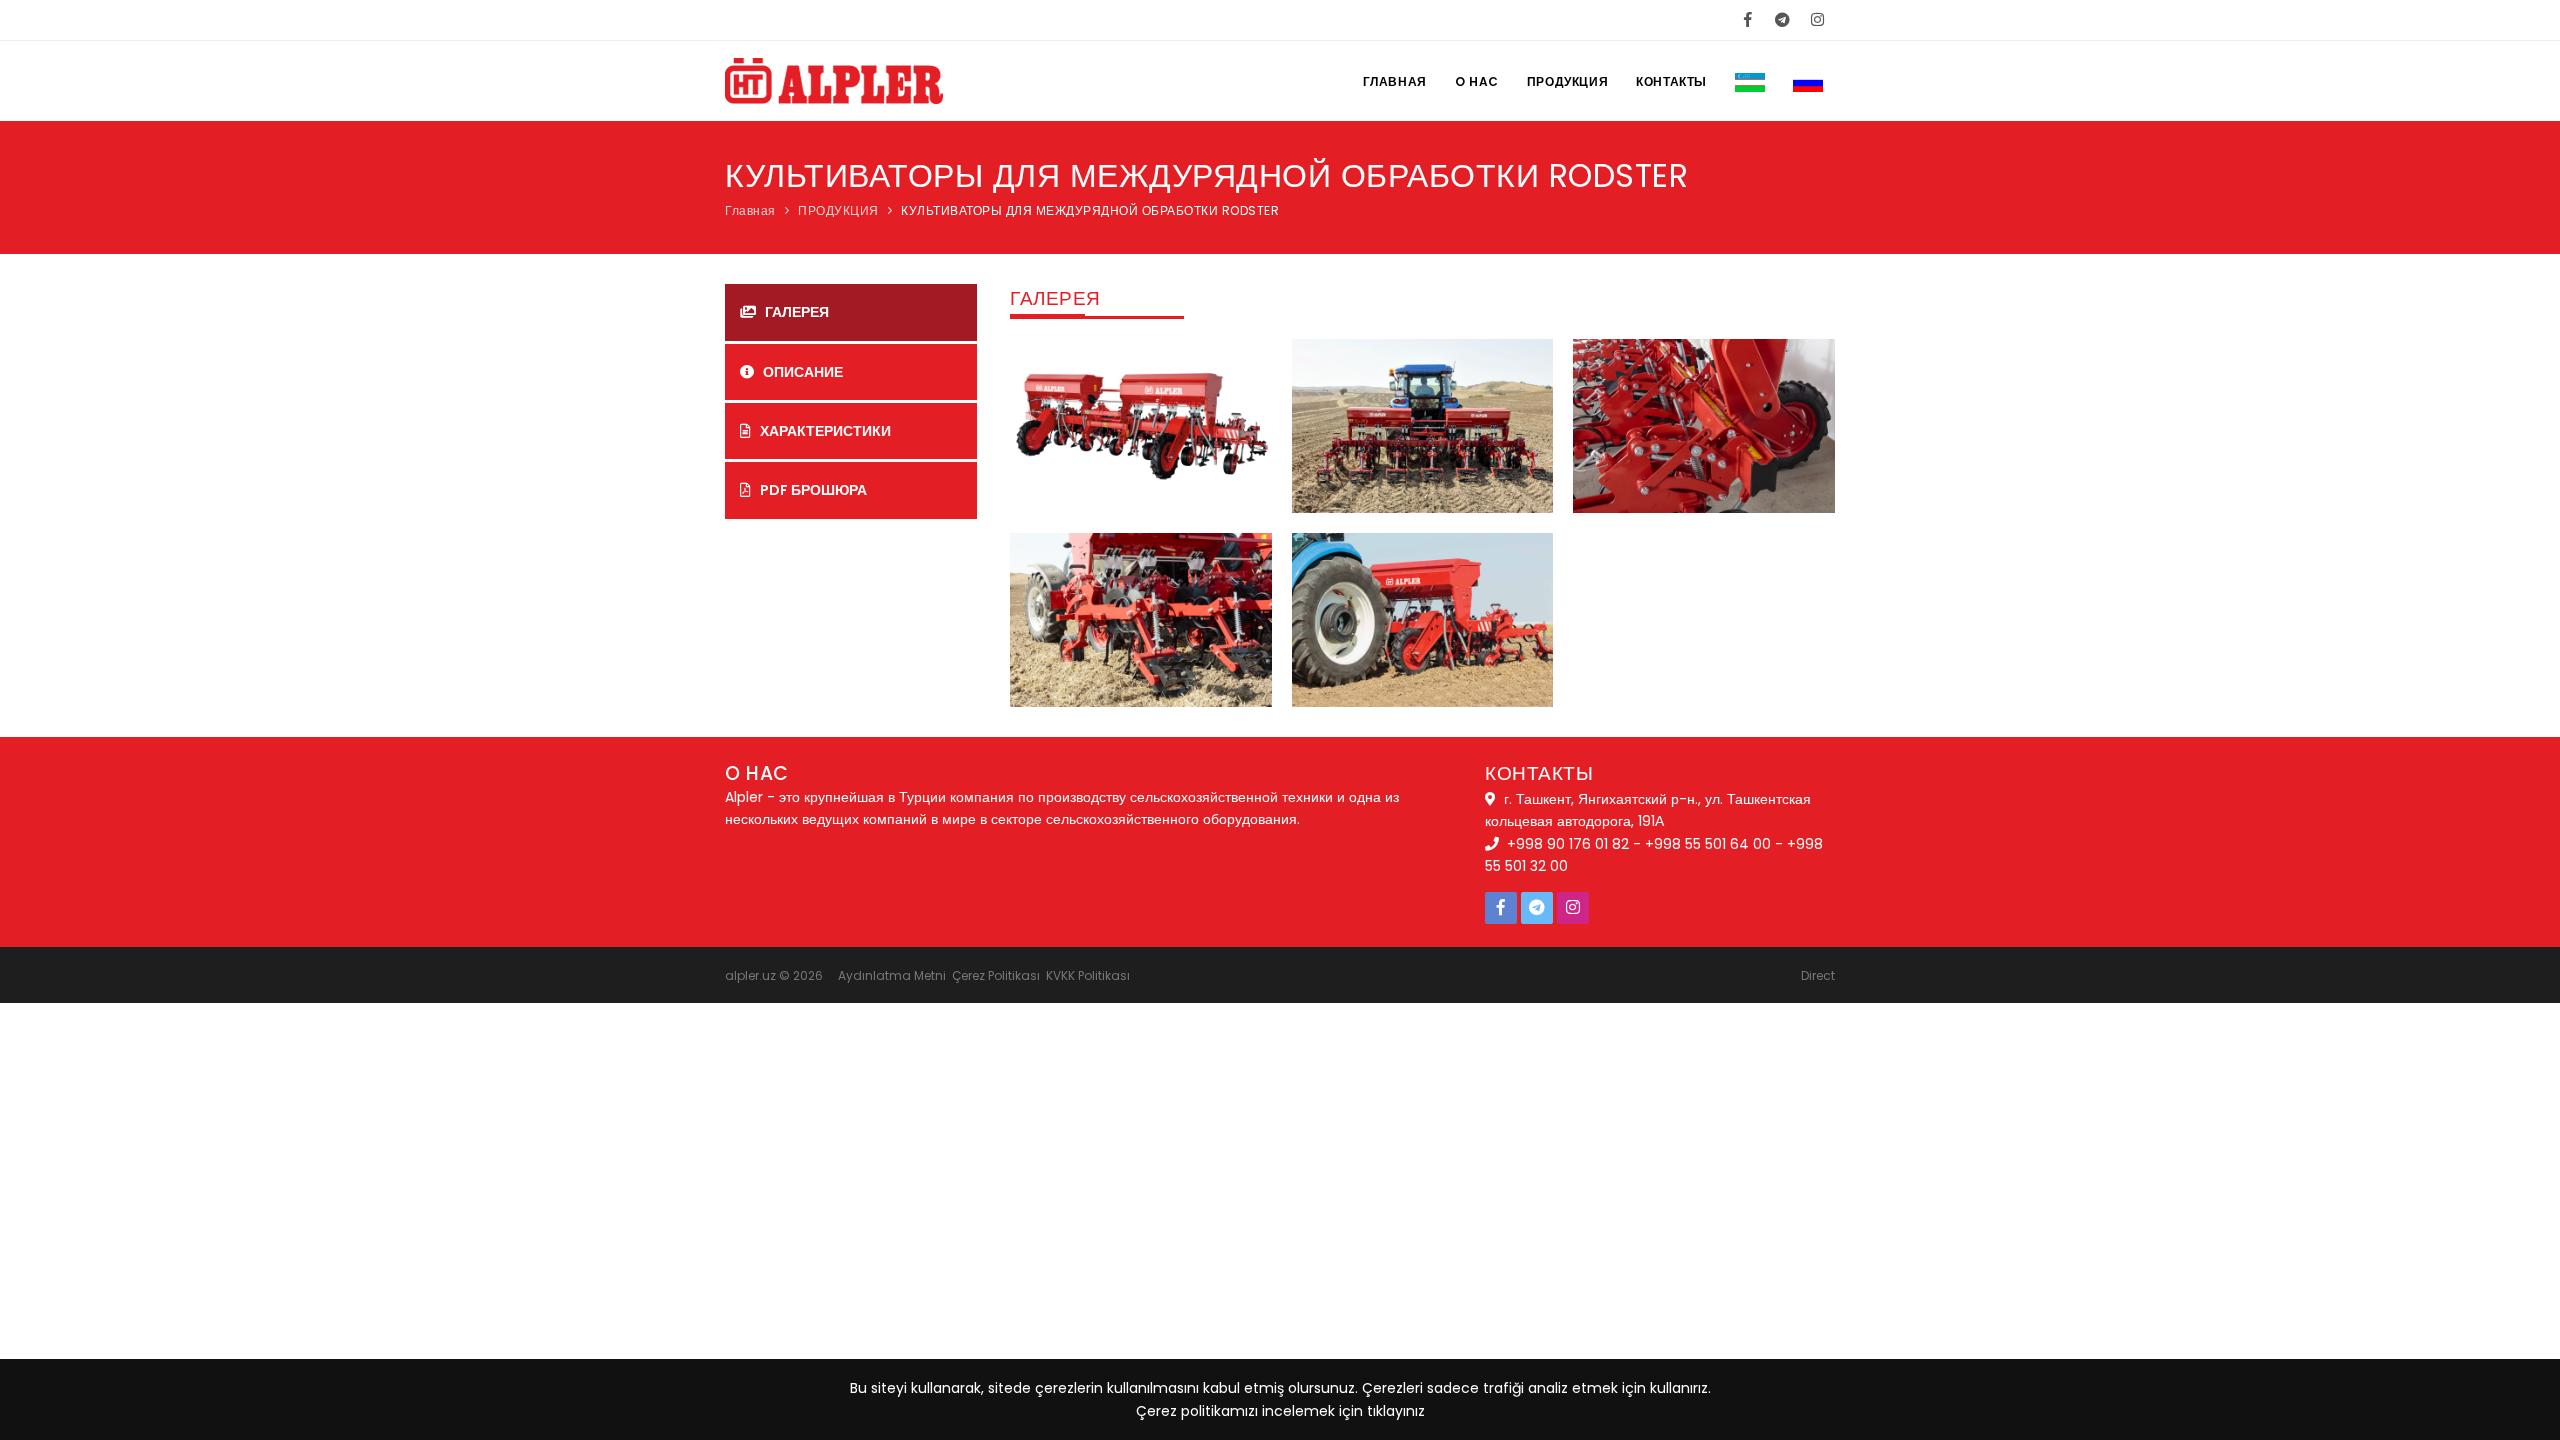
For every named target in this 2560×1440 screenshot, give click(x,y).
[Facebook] (1747, 20)
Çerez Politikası (996, 975)
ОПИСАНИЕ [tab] (801, 372)
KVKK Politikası (1088, 975)
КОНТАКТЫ (1671, 81)
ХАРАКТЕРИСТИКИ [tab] (824, 431)
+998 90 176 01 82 (1568, 844)
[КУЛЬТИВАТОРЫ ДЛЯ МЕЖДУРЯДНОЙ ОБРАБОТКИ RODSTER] (1141, 425)
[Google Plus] (1782, 20)
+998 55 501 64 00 (1708, 844)
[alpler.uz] (834, 111)
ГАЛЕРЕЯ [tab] (795, 312)
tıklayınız (1396, 1411)
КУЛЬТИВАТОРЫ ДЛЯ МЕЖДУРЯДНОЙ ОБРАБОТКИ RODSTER (1090, 210)
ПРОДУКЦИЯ (1567, 81)
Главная (1395, 81)
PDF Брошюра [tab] (812, 490)
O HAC (1477, 81)
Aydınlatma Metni (892, 975)
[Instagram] (1817, 20)
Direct (1818, 975)
